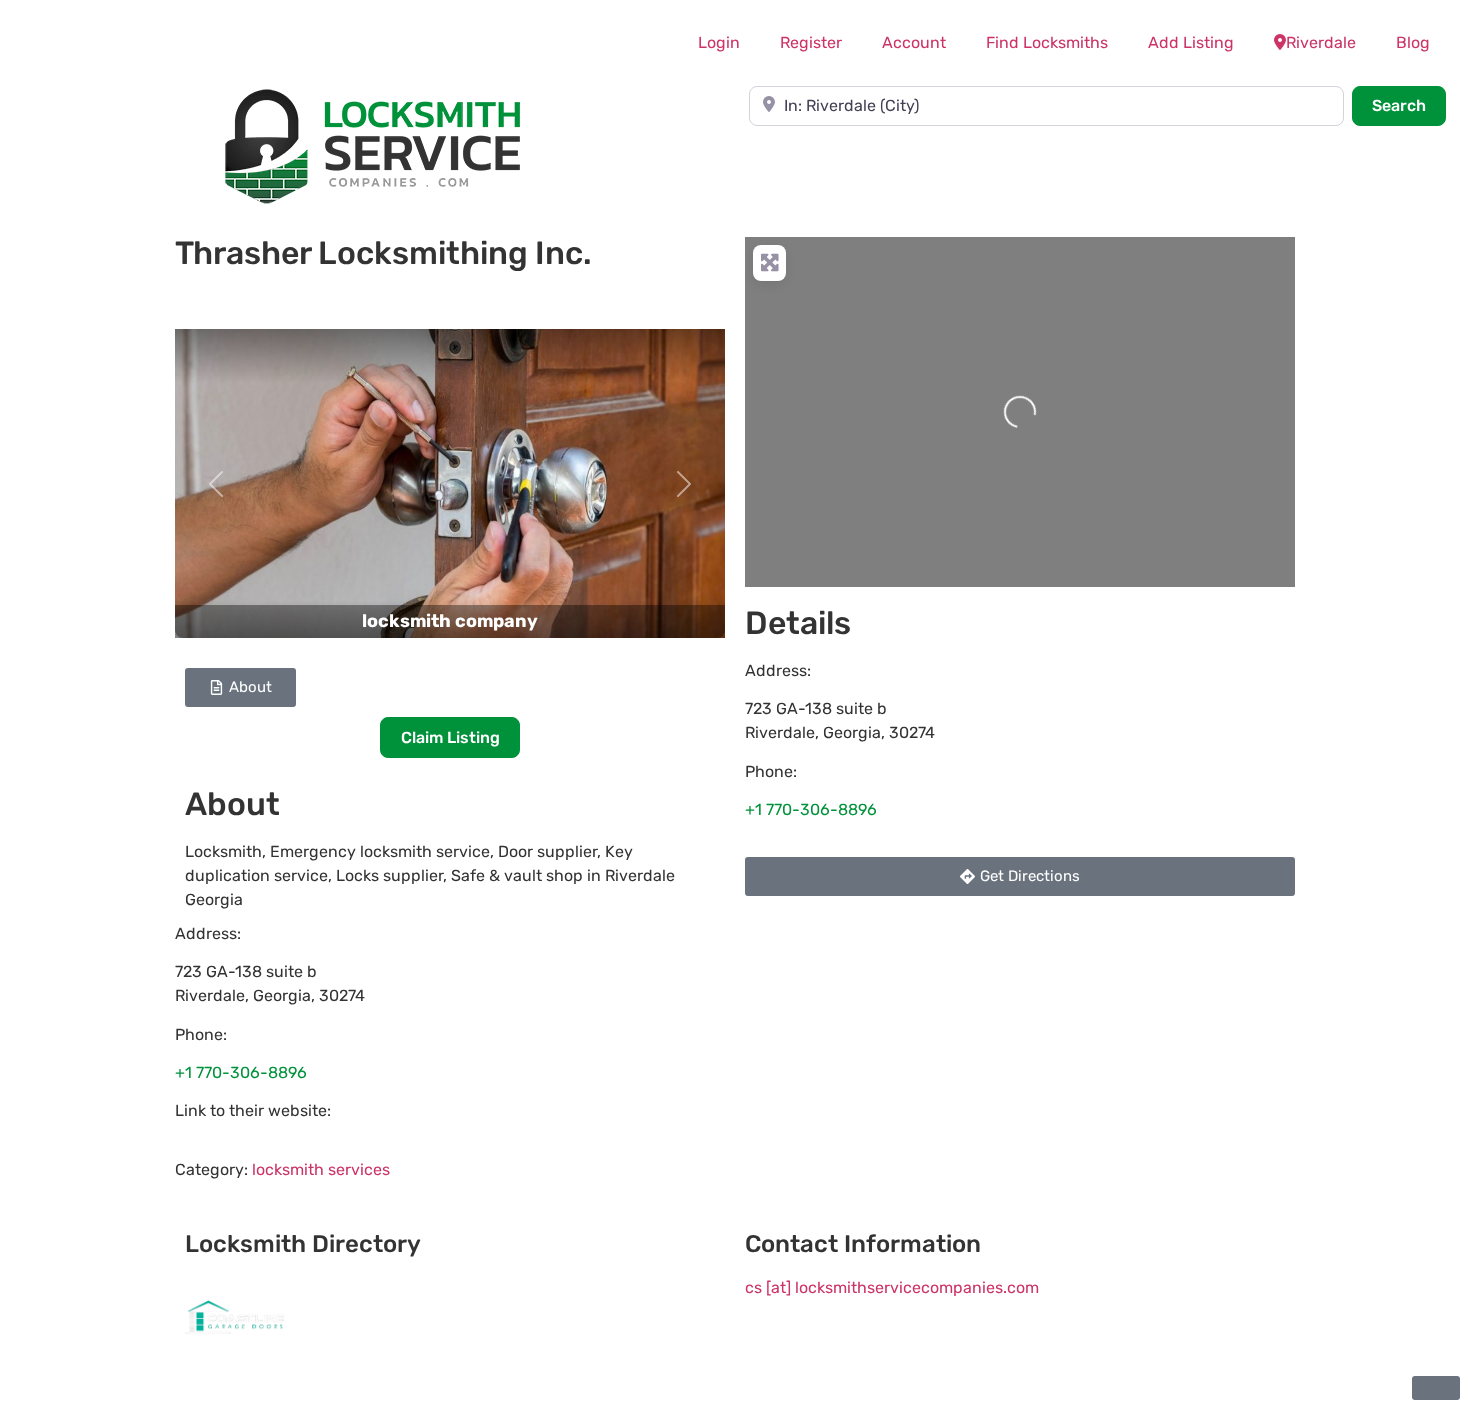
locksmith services (321, 1169)
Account (914, 42)
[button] (216, 483)
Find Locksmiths (1047, 42)
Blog (1413, 42)
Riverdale (1321, 42)
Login (719, 42)
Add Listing (1191, 42)
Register (811, 42)
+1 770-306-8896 (241, 1072)
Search (1409, 105)
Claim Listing (450, 737)
